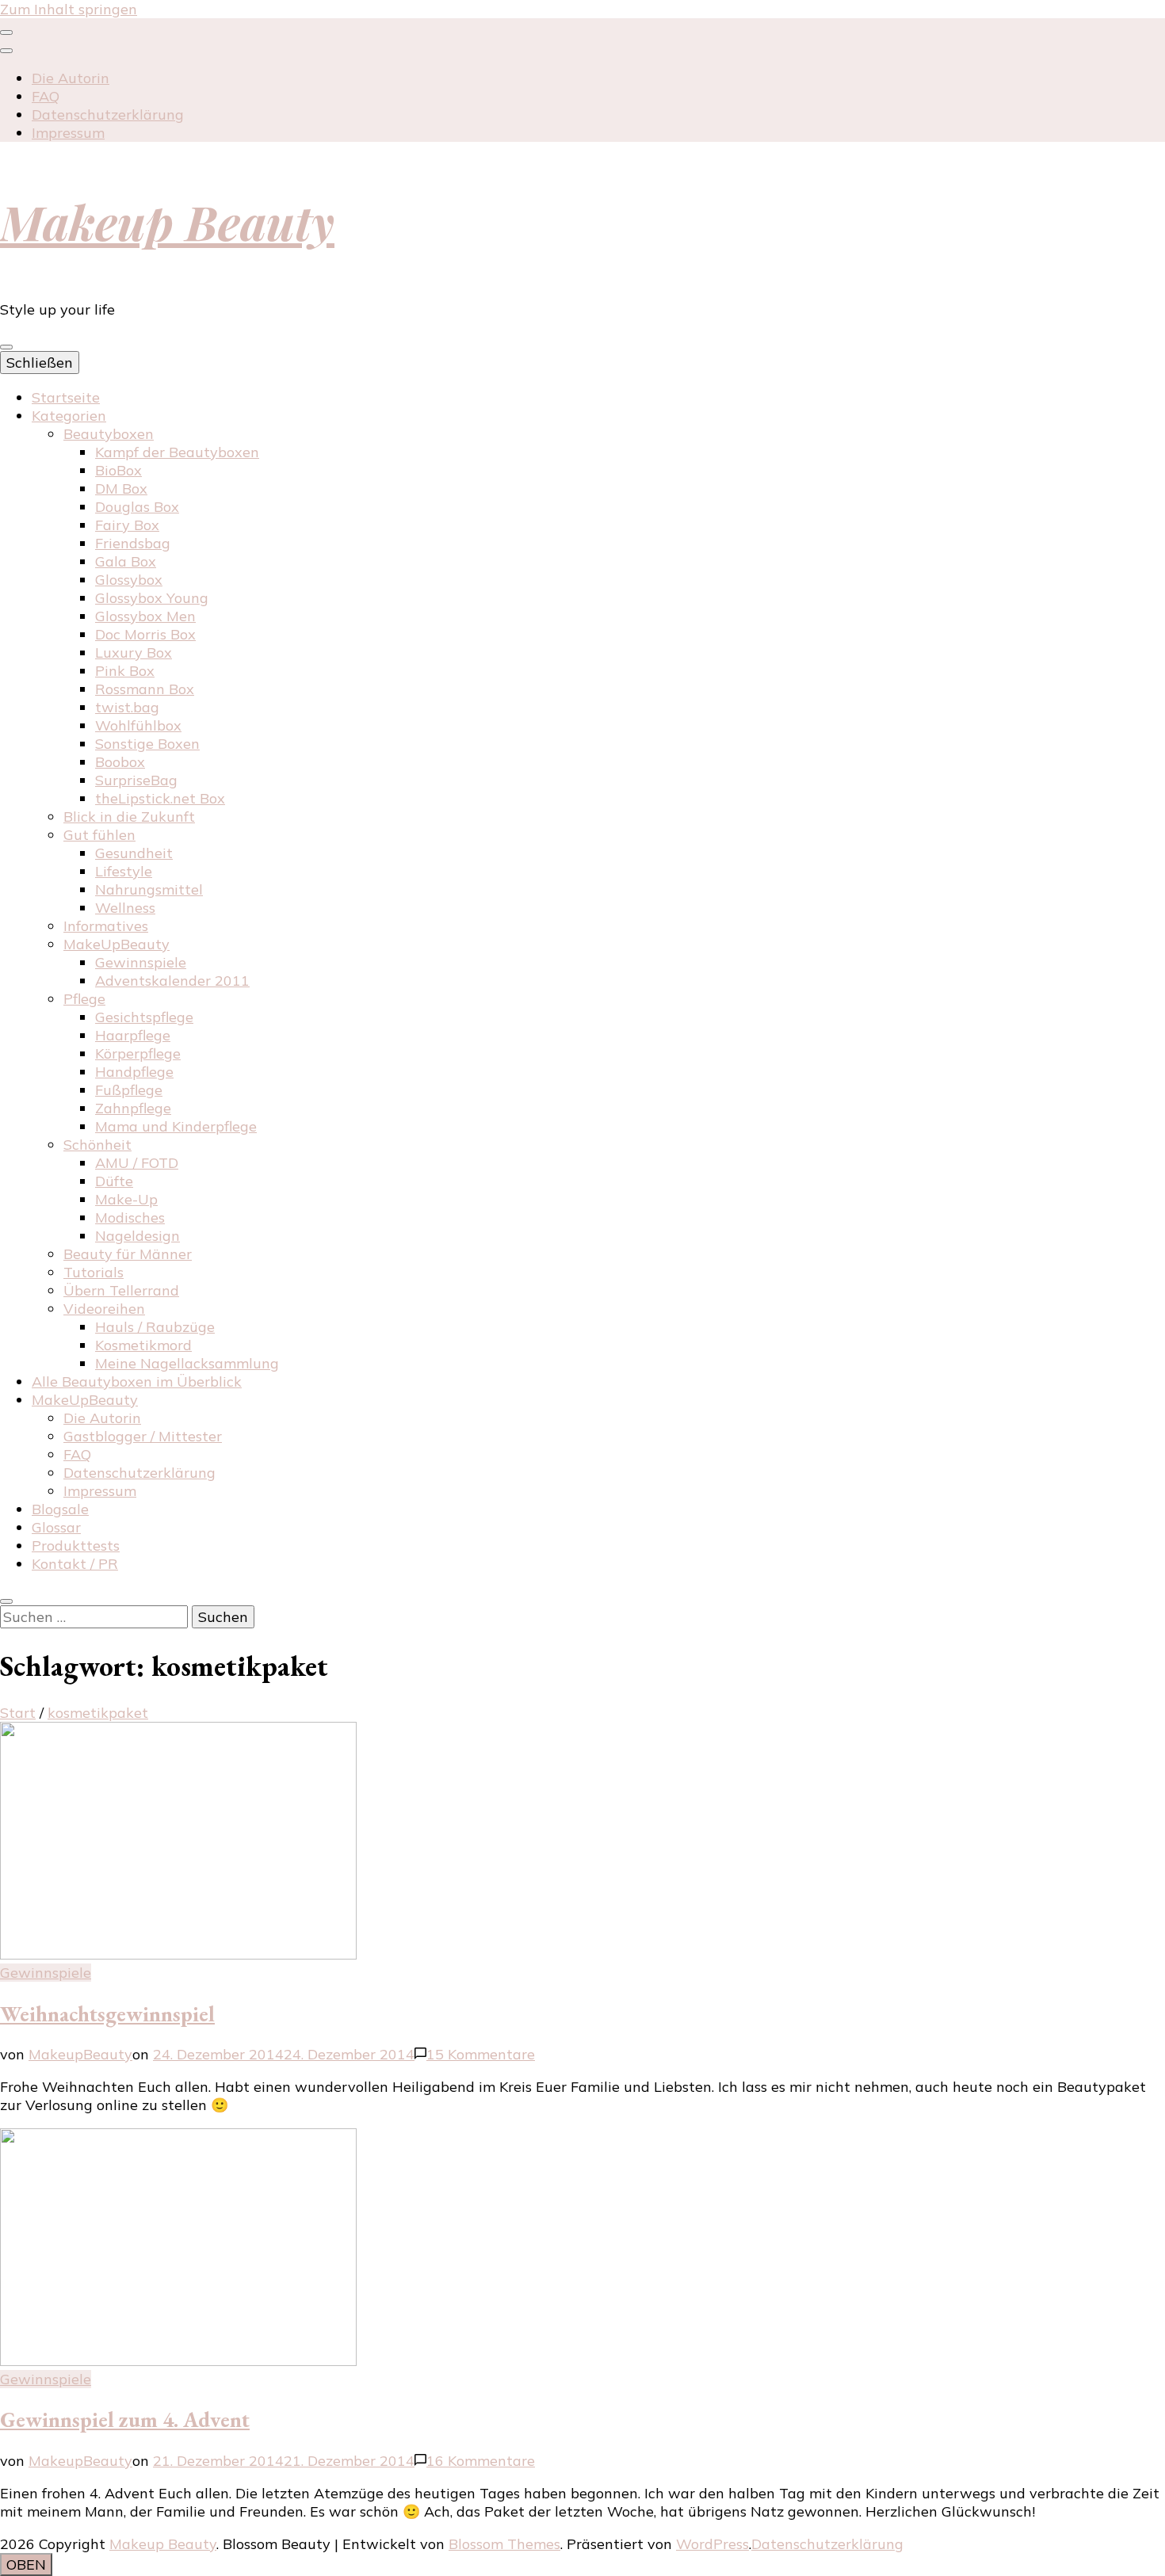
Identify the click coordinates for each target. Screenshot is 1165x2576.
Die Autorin (71, 78)
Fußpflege (129, 1090)
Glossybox (129, 580)
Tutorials (94, 1272)
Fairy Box (127, 525)
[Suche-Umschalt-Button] (6, 1601)
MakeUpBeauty (116, 944)
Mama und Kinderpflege (176, 1126)
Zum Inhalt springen (69, 9)
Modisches (130, 1217)
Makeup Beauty (167, 221)
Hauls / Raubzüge (155, 1327)
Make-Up (126, 1199)
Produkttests (76, 1546)
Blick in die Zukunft (129, 817)
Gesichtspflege (144, 1017)
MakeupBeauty (80, 2054)
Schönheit (97, 1145)
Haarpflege (133, 1035)
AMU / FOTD (137, 1163)
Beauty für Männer (128, 1254)
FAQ (46, 96)
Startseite (66, 397)
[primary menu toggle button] (6, 347)
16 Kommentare (481, 2461)
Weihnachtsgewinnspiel (107, 2014)
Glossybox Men (145, 616)
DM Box (121, 488)
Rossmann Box (145, 689)
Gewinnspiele (141, 962)
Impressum (68, 133)
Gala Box (126, 561)
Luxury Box (134, 653)
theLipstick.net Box (160, 798)
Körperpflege (138, 1053)
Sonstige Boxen (147, 744)
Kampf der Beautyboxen (177, 452)
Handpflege (134, 1072)
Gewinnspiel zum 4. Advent (125, 2420)
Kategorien (69, 416)
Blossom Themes (504, 2544)
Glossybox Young (152, 598)
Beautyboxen (109, 434)
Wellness (125, 908)
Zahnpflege (133, 1108)
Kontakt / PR (75, 1564)
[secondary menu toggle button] (6, 32)
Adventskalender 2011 (172, 981)
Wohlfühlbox (138, 725)
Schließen (40, 363)
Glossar (56, 1527)
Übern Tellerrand (121, 1290)
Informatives (106, 926)
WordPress (712, 2544)
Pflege (84, 999)
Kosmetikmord (143, 1345)
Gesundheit (134, 853)
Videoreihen (104, 1309)
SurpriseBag (136, 780)
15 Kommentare (481, 2054)
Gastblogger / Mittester (143, 1436)
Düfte (114, 1181)
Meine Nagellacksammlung (187, 1363)
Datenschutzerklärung (108, 114)
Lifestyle (124, 871)
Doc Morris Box (145, 634)
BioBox (118, 470)
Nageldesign (138, 1236)
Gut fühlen (99, 835)
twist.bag (127, 707)
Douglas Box (137, 507)
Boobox (120, 762)
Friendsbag (133, 543)
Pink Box (125, 671)
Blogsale (60, 1509)
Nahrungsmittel (149, 889)
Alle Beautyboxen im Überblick (137, 1381)
